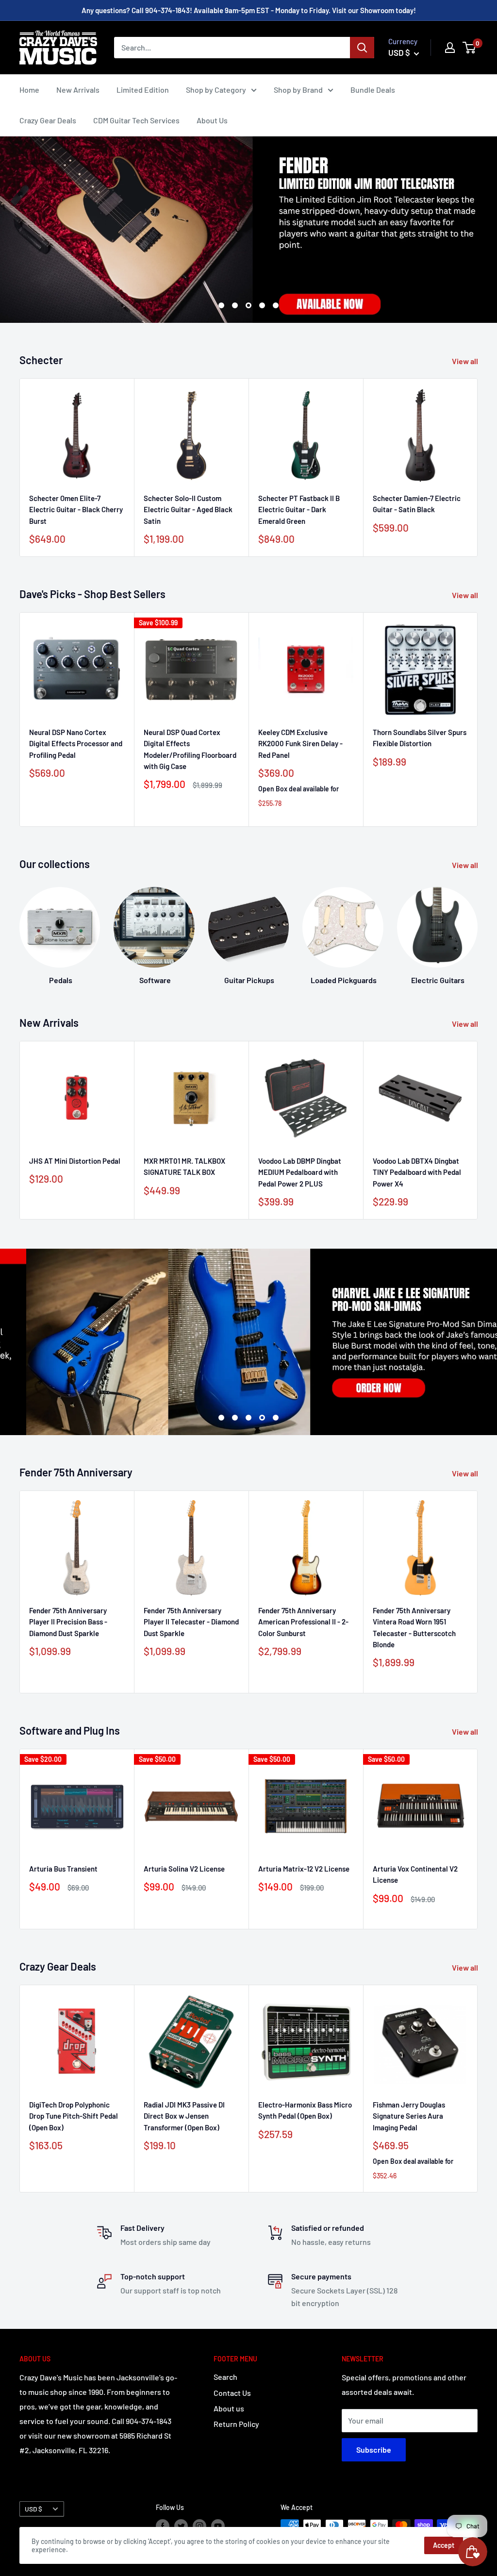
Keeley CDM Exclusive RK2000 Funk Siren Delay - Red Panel (300, 744)
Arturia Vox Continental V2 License (415, 1874)
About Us (212, 120)
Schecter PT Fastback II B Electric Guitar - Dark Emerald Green (299, 510)
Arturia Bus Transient (63, 1869)
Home (29, 90)
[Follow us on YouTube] (218, 2526)
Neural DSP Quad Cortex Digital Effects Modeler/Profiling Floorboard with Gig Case (190, 749)
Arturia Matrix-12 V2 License (304, 1869)
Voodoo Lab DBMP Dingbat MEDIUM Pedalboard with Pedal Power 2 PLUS (300, 1172)
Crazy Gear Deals (48, 120)
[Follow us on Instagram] (199, 2526)
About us (229, 2408)
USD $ (33, 2509)
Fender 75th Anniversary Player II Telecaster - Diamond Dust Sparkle (191, 1622)
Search (225, 2377)
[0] (470, 48)
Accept (444, 2545)
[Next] (478, 468)
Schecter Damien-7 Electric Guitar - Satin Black (417, 504)
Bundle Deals (373, 90)
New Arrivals (78, 90)
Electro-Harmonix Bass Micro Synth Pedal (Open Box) (305, 2110)
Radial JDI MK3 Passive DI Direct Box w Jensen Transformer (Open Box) (184, 2116)
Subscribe (374, 2450)
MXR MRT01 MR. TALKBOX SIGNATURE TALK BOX (184, 1166)
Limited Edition (143, 90)
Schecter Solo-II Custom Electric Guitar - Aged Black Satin (188, 510)
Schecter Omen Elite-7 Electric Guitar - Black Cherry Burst (76, 510)
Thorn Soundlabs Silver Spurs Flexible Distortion (420, 738)
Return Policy (236, 2424)
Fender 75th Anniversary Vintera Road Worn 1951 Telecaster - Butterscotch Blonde (414, 1627)
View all (466, 361)
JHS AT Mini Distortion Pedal (75, 1161)
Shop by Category (216, 90)
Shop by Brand (298, 90)
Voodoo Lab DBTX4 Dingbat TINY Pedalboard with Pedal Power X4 (417, 1172)
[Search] (362, 48)
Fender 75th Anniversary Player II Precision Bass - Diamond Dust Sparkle (68, 1622)
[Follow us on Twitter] (181, 2526)
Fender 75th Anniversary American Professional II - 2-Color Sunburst (303, 1622)
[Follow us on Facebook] (163, 2526)
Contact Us (232, 2393)
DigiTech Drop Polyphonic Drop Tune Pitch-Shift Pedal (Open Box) (74, 2116)
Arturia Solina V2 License (184, 1869)
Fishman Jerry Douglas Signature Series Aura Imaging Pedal (409, 2116)
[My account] (450, 48)
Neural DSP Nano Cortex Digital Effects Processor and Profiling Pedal (76, 744)
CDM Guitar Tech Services (136, 120)
